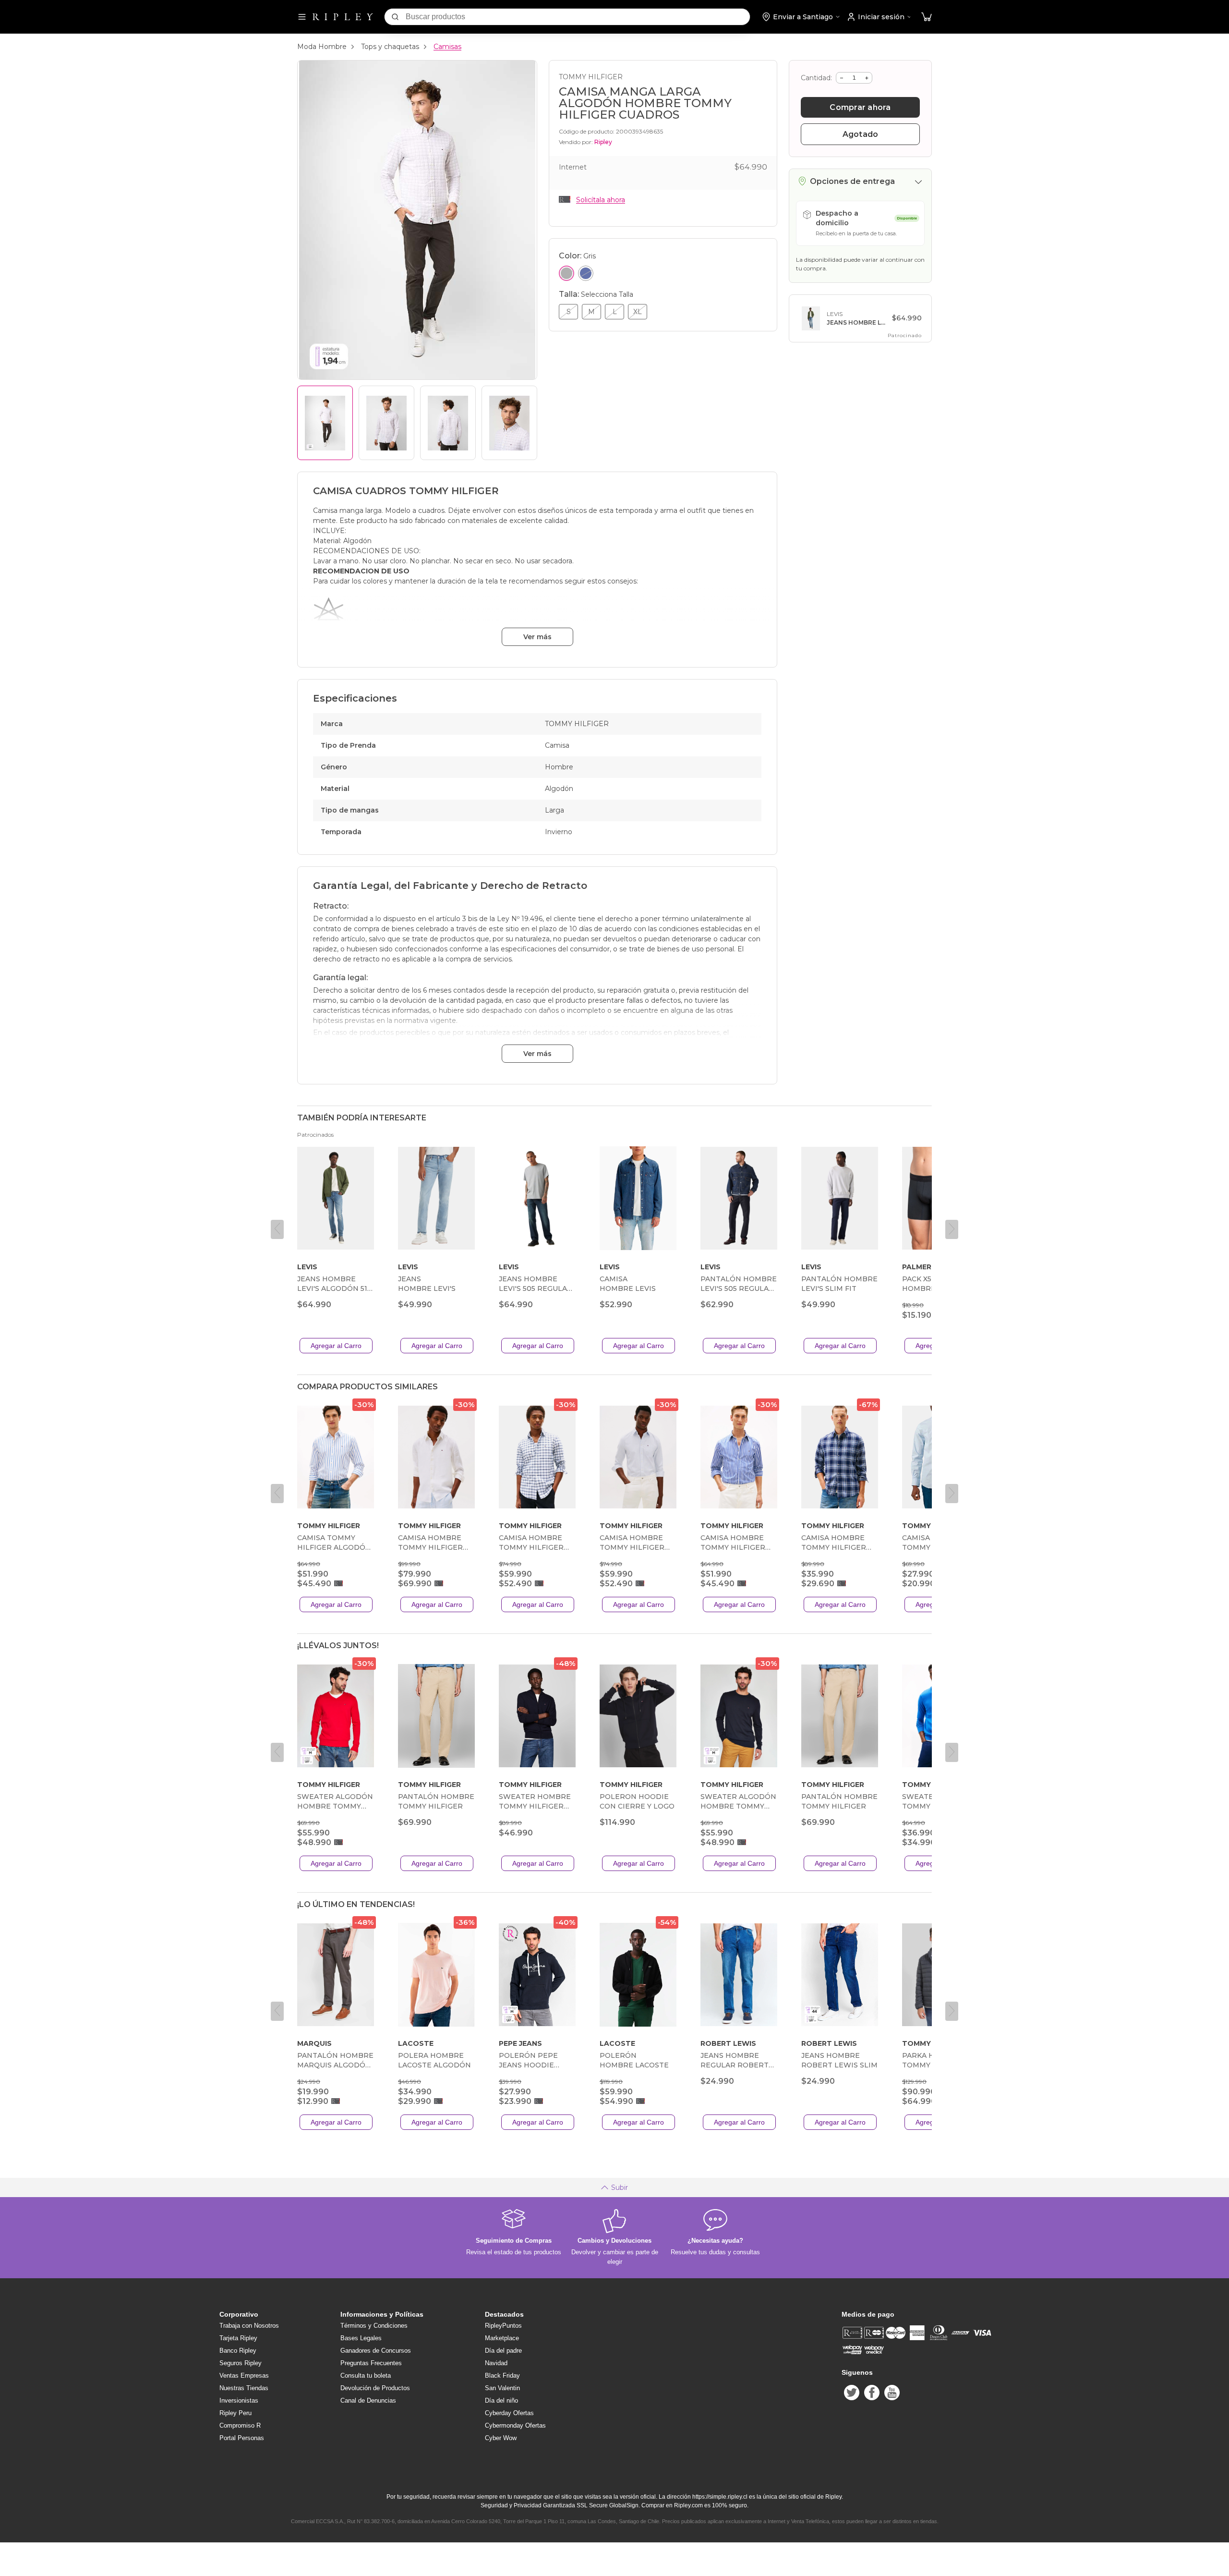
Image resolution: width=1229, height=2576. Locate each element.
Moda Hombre (322, 47)
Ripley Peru (235, 2413)
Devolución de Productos (375, 2388)
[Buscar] (395, 17)
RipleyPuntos (503, 2326)
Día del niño (501, 2400)
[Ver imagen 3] (448, 423)
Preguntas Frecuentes (371, 2363)
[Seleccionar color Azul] (586, 273)
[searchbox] (578, 17)
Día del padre (503, 2351)
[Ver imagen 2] (386, 423)
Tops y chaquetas (390, 47)
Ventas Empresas (244, 2376)
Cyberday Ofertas (509, 2413)
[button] (927, 17)
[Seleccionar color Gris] (566, 273)
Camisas (447, 47)
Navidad (496, 2363)
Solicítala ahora (601, 200)
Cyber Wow (501, 2438)
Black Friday (502, 2376)
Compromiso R (240, 2425)
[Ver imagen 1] (325, 423)
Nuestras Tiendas (244, 2388)
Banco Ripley (238, 2351)
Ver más (537, 637)
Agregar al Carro (336, 1346)
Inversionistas (239, 2400)
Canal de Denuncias (368, 2400)
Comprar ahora (860, 107)
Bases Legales (361, 2338)
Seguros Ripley (241, 2363)
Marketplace (502, 2338)
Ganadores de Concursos (376, 2351)
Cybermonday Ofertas (515, 2425)
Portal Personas (242, 2438)
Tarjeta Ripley (238, 2338)
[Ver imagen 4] (509, 423)
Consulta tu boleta (366, 2376)
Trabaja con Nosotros (249, 2326)
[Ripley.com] (343, 17)
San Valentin (502, 2388)
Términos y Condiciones (374, 2326)
